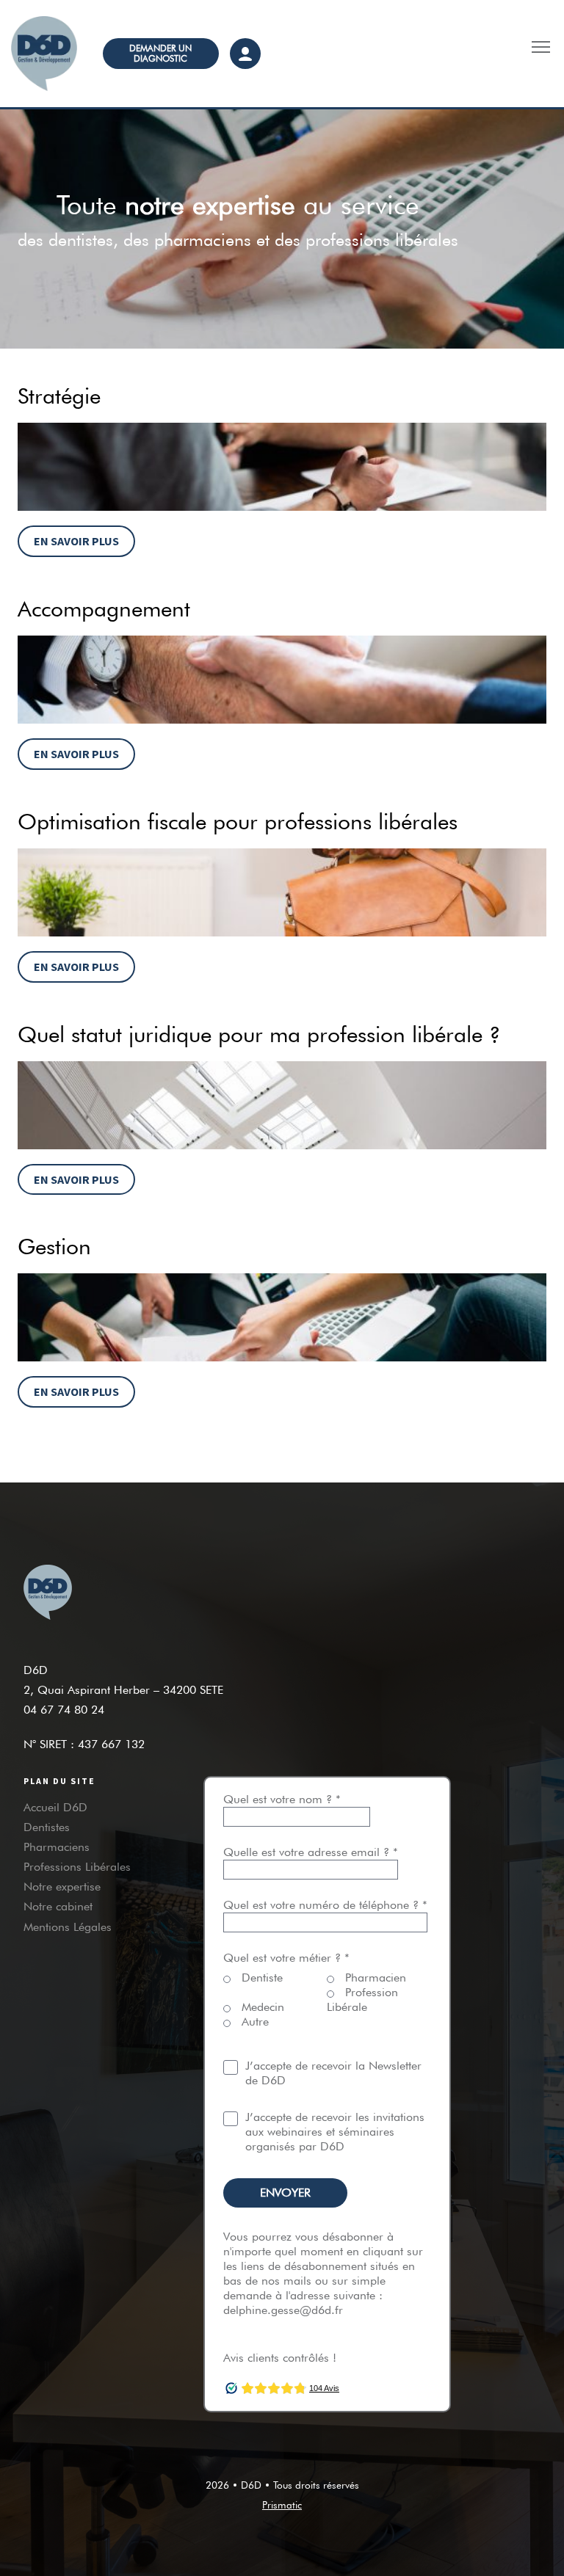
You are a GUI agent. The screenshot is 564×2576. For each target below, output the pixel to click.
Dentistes (47, 1827)
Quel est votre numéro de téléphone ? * (325, 1905)
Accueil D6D (55, 1807)
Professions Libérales (77, 1867)
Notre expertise (62, 1886)
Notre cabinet (58, 1906)
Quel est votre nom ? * (282, 1799)
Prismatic (282, 2505)
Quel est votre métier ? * (286, 1958)
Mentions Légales (68, 1927)
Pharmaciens (57, 1847)
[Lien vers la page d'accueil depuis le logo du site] (46, 54)
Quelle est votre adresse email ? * (311, 1852)
